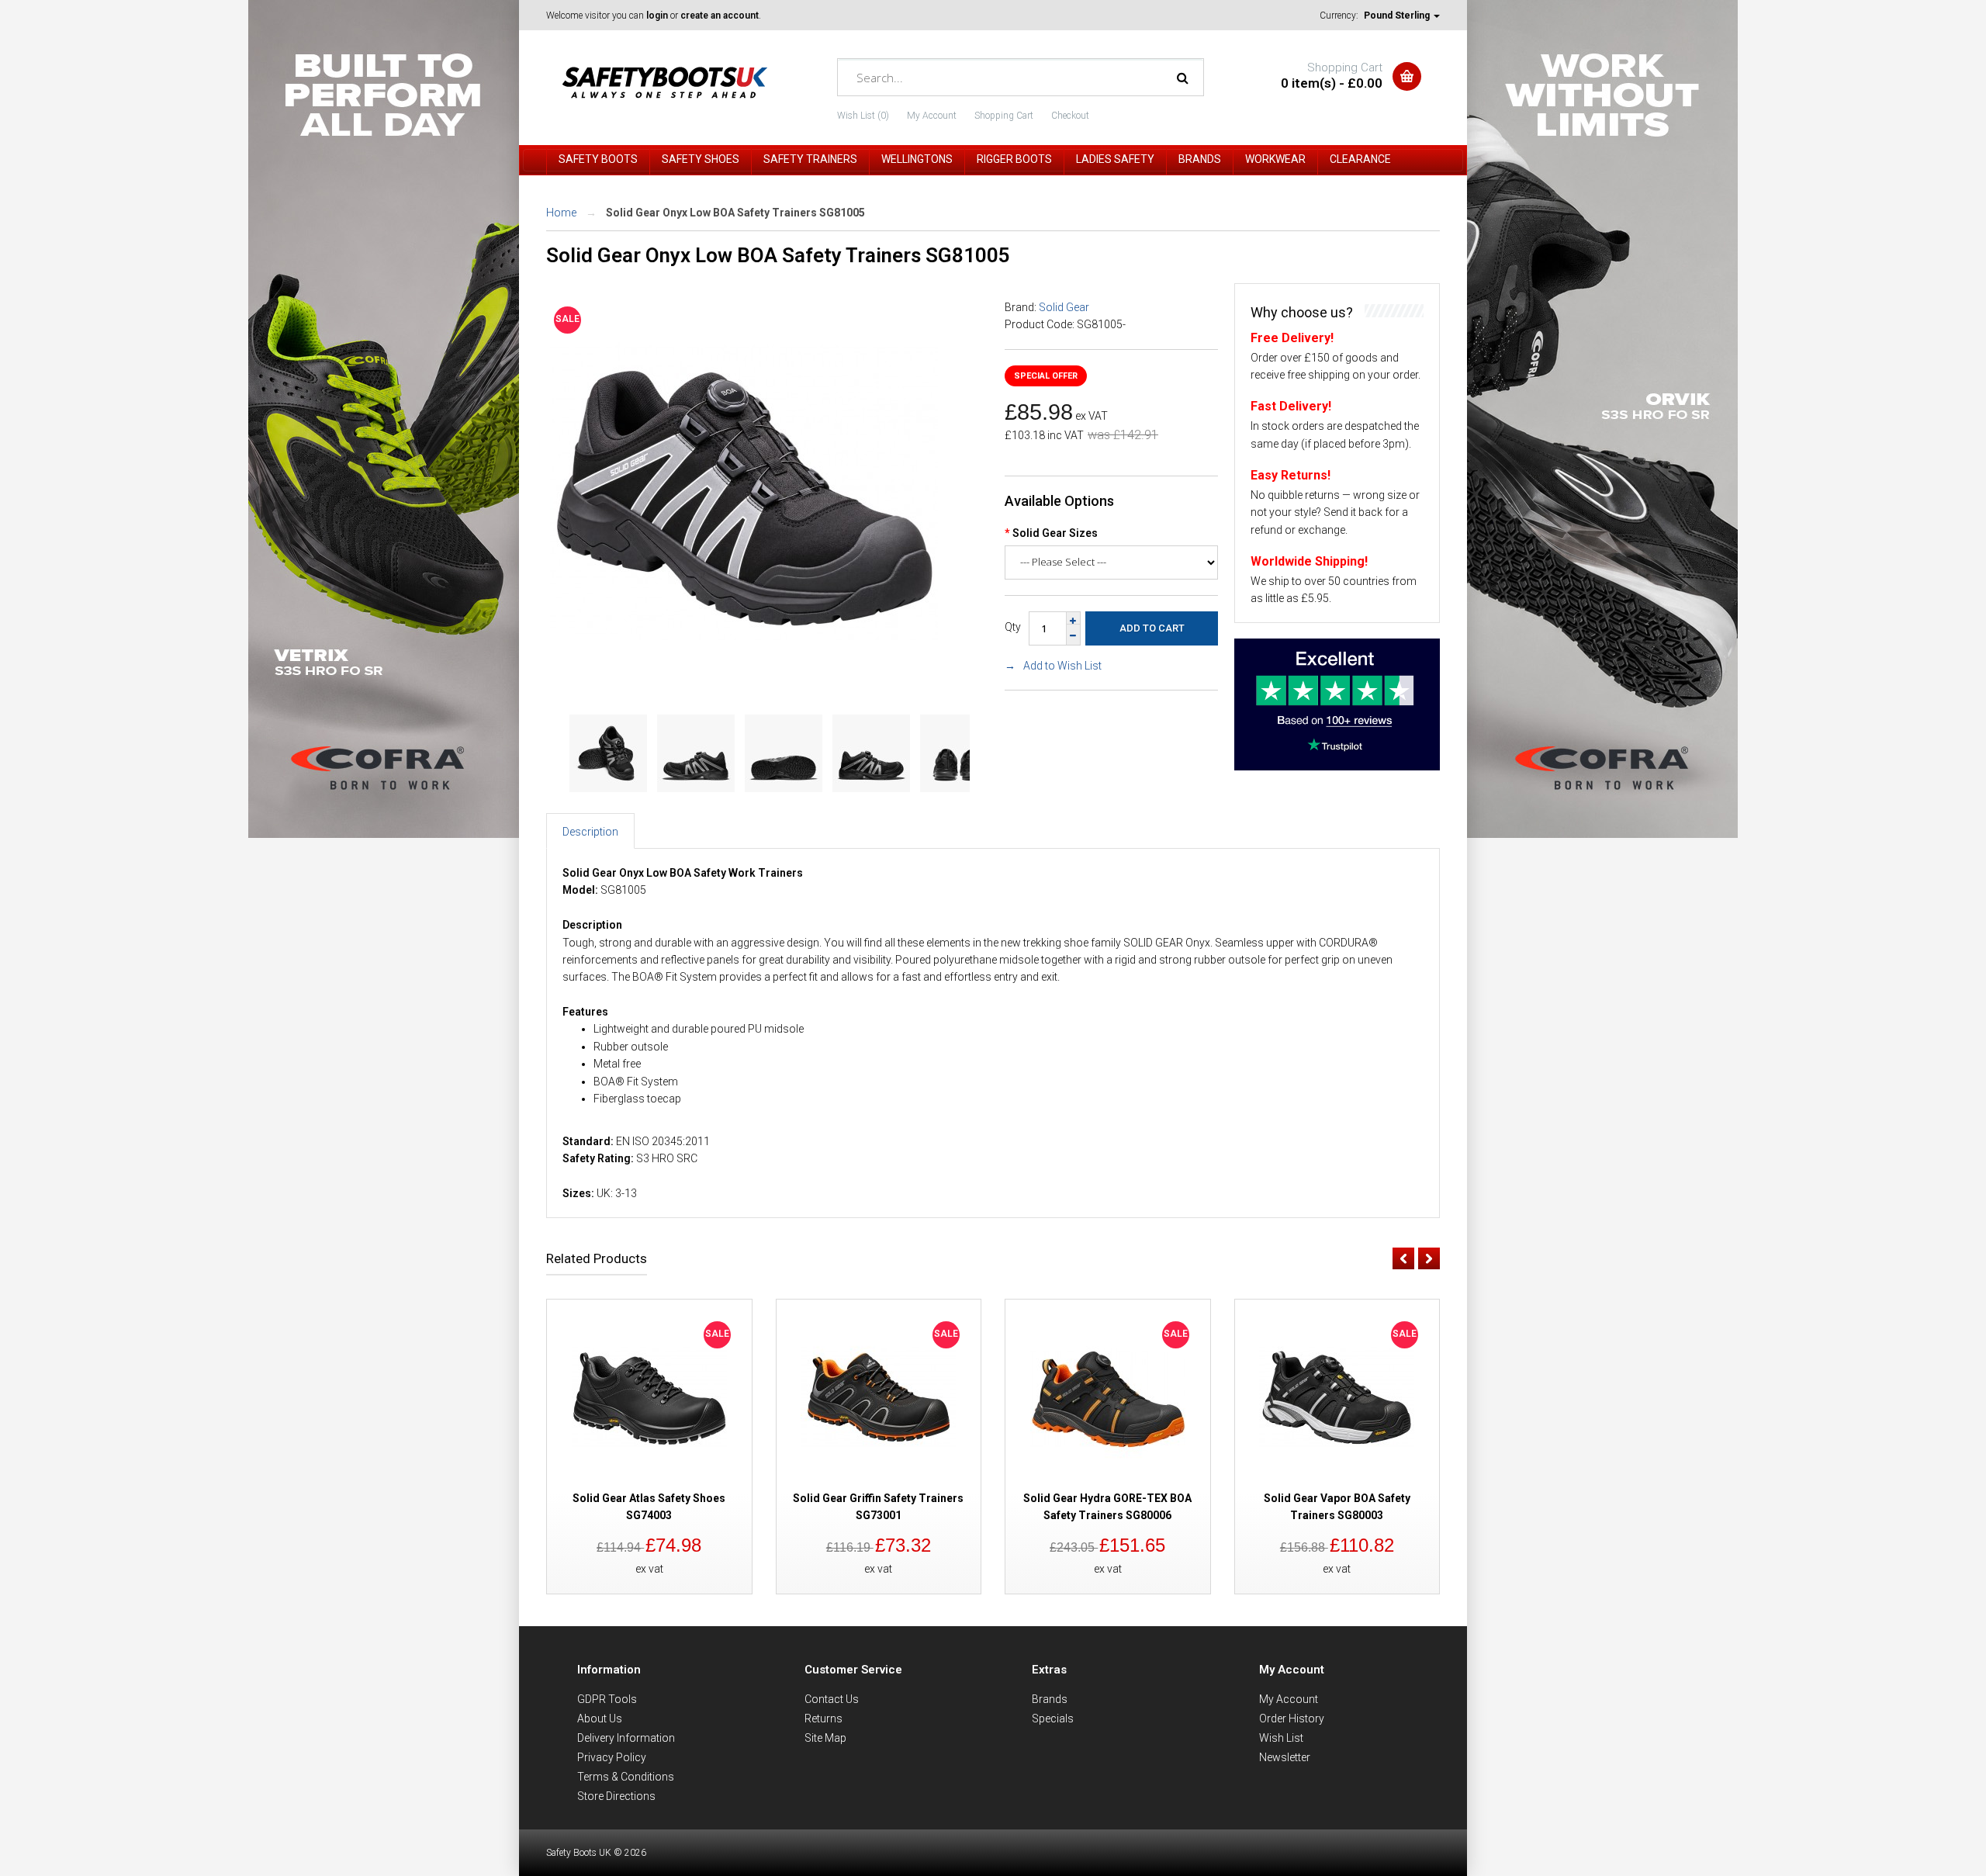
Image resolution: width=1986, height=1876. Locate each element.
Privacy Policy (612, 1757)
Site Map (825, 1738)
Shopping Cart (1004, 116)
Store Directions (616, 1796)
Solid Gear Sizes (1055, 533)
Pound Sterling (1398, 16)
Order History (1292, 1719)
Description (590, 832)
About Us (600, 1719)
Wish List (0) (863, 116)
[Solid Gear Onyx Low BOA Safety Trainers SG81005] (744, 683)
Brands (1050, 1699)
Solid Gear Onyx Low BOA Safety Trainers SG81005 (735, 213)
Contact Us (832, 1699)
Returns (823, 1719)
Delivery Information (626, 1738)
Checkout (1070, 116)
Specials (1053, 1719)
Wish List (1281, 1738)
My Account (932, 116)
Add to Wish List (1062, 666)
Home (561, 213)
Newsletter (1285, 1757)
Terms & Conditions (626, 1777)
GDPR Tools (607, 1699)
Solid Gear (1064, 307)
